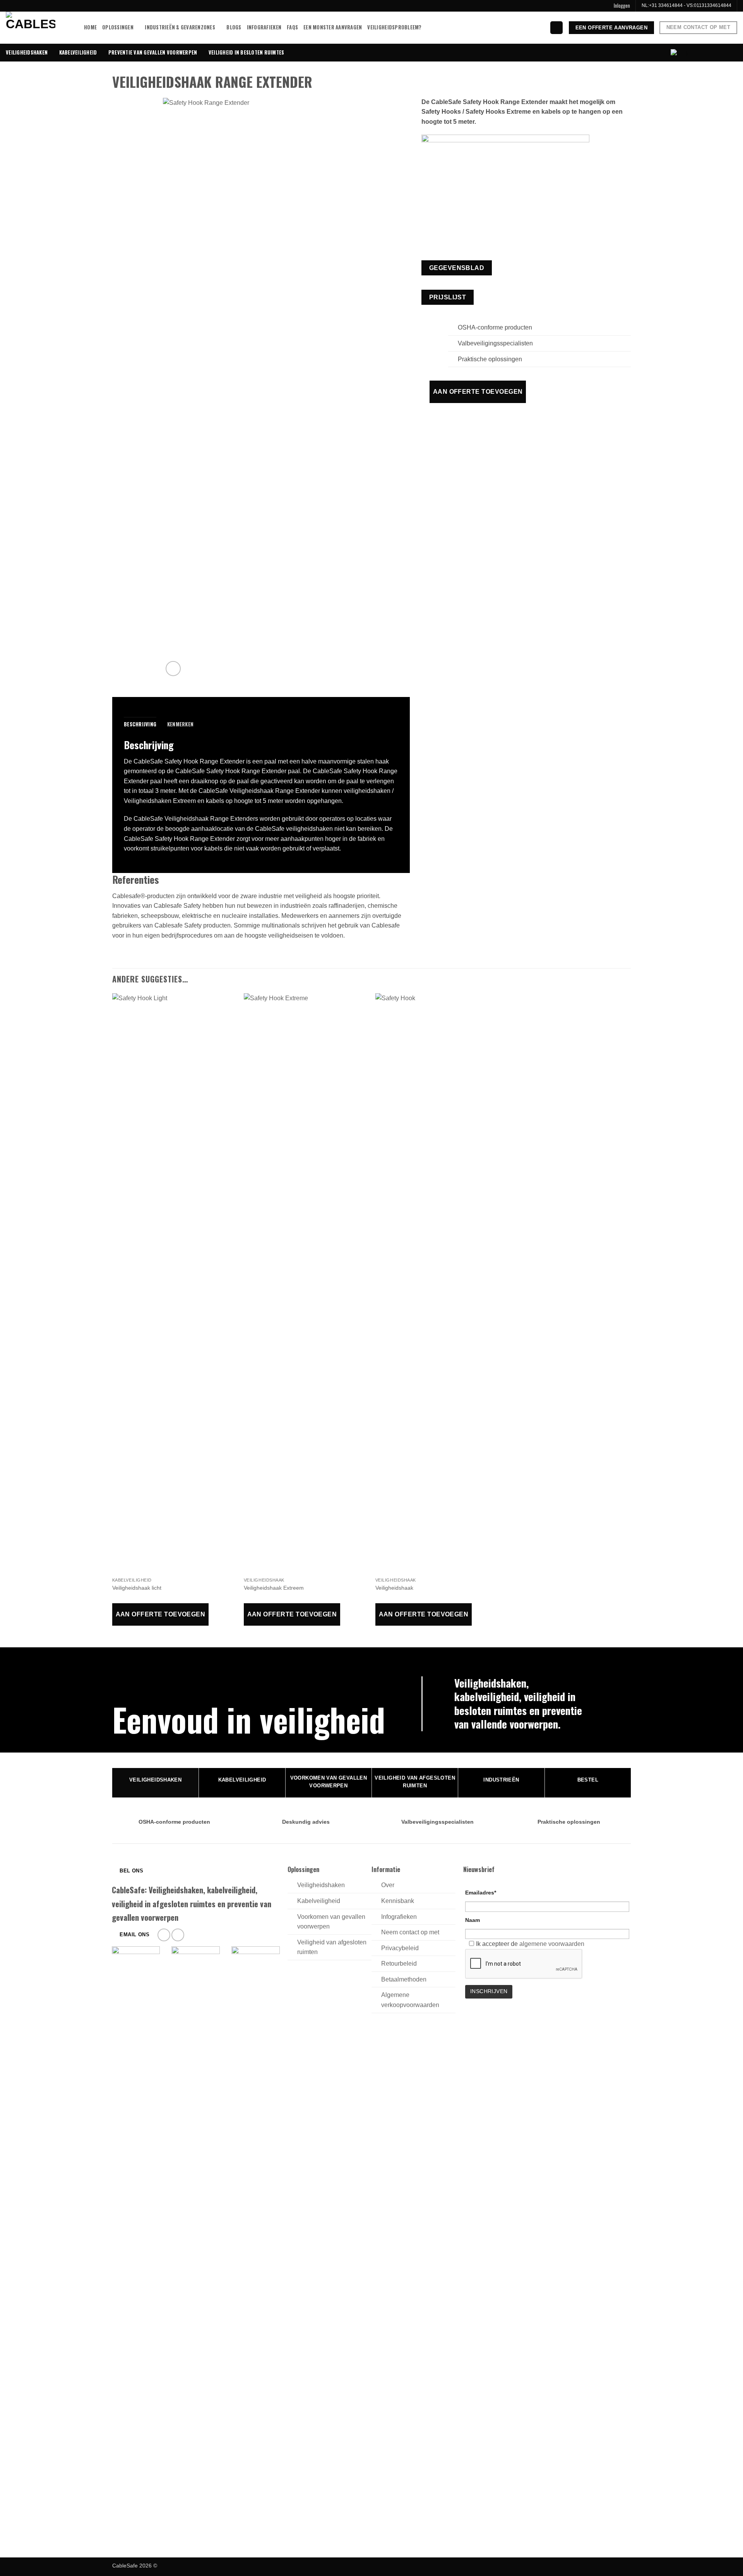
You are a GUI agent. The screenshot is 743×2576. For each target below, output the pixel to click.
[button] (622, 6)
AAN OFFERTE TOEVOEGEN (478, 392)
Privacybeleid (400, 1948)
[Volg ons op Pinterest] (164, 1935)
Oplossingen (118, 27)
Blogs (234, 27)
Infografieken (264, 27)
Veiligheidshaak (394, 1588)
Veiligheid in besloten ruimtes (247, 52)
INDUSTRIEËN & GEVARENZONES (180, 27)
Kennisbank (398, 1901)
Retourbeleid (399, 1964)
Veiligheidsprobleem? (394, 27)
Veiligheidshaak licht (137, 1588)
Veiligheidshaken (27, 52)
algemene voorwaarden (552, 1944)
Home (90, 27)
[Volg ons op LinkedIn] (178, 1935)
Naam (473, 1920)
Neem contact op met (410, 1932)
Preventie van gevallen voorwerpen (153, 52)
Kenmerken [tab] (180, 724)
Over (388, 1885)
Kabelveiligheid (78, 52)
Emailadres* (481, 1893)
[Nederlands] (680, 54)
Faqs (292, 27)
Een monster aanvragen (333, 27)
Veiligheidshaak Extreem (274, 1588)
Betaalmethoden (404, 1979)
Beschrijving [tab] (140, 724)
